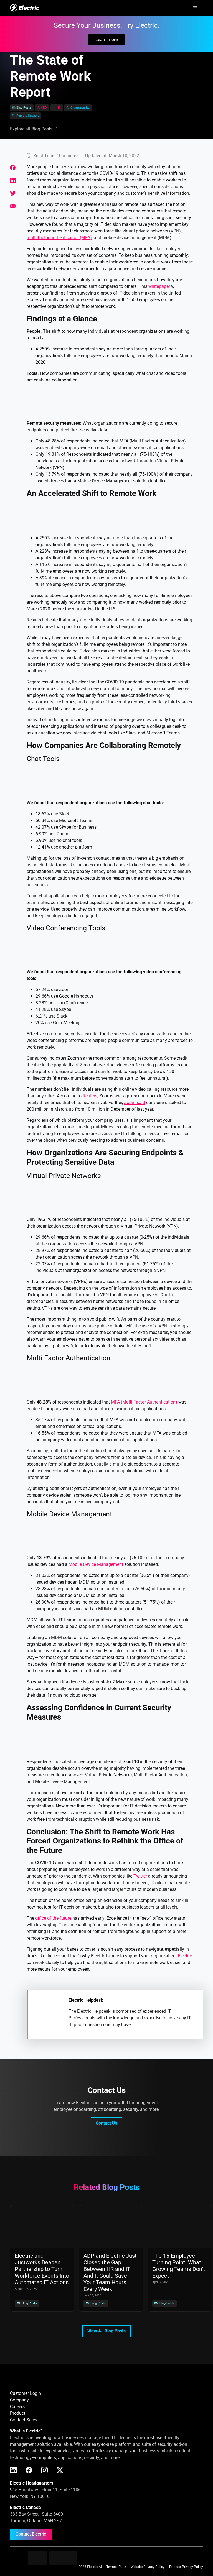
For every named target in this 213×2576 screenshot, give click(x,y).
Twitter (140, 1876)
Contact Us (106, 2123)
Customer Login (26, 2393)
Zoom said (135, 1103)
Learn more (106, 39)
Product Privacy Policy (186, 2567)
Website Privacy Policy (148, 2567)
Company (19, 2400)
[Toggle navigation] (195, 8)
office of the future (54, 1918)
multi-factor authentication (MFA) (59, 238)
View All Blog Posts (106, 2331)
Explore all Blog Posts (31, 129)
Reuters (90, 1096)
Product (18, 2413)
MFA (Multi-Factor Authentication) (144, 1402)
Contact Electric (31, 2534)
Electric (185, 1956)
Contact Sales (24, 2420)
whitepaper (160, 286)
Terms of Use (116, 2567)
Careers (17, 2407)
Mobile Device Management (96, 1564)
